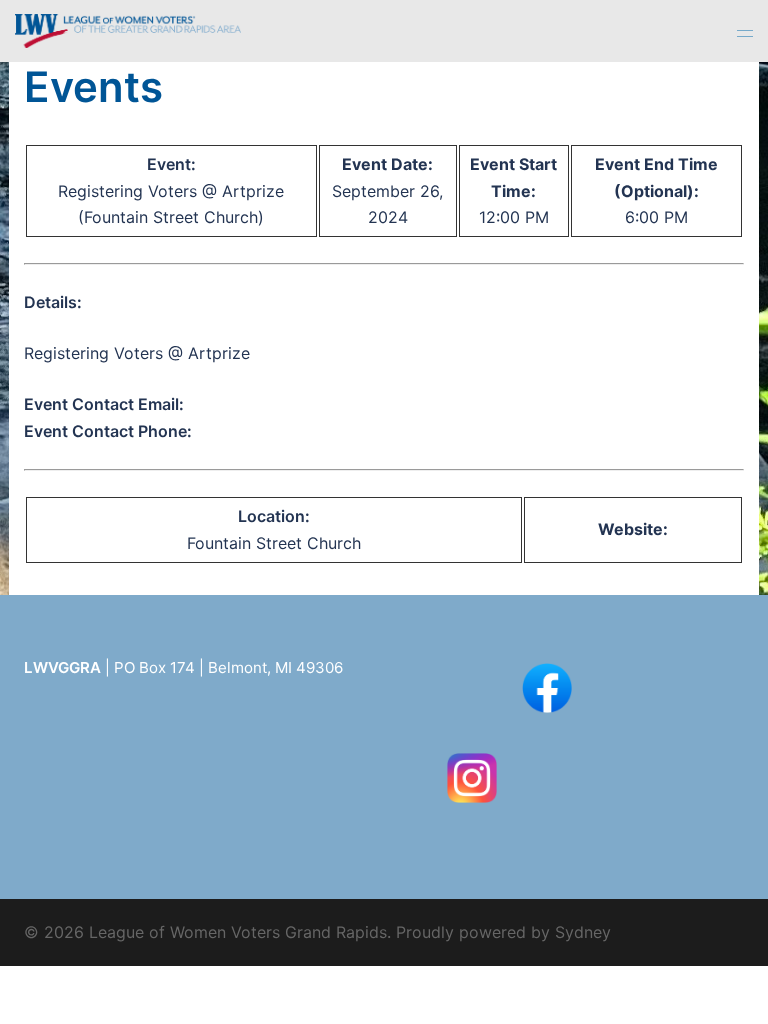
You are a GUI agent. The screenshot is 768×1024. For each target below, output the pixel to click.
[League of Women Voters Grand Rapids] (128, 29)
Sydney (583, 932)
